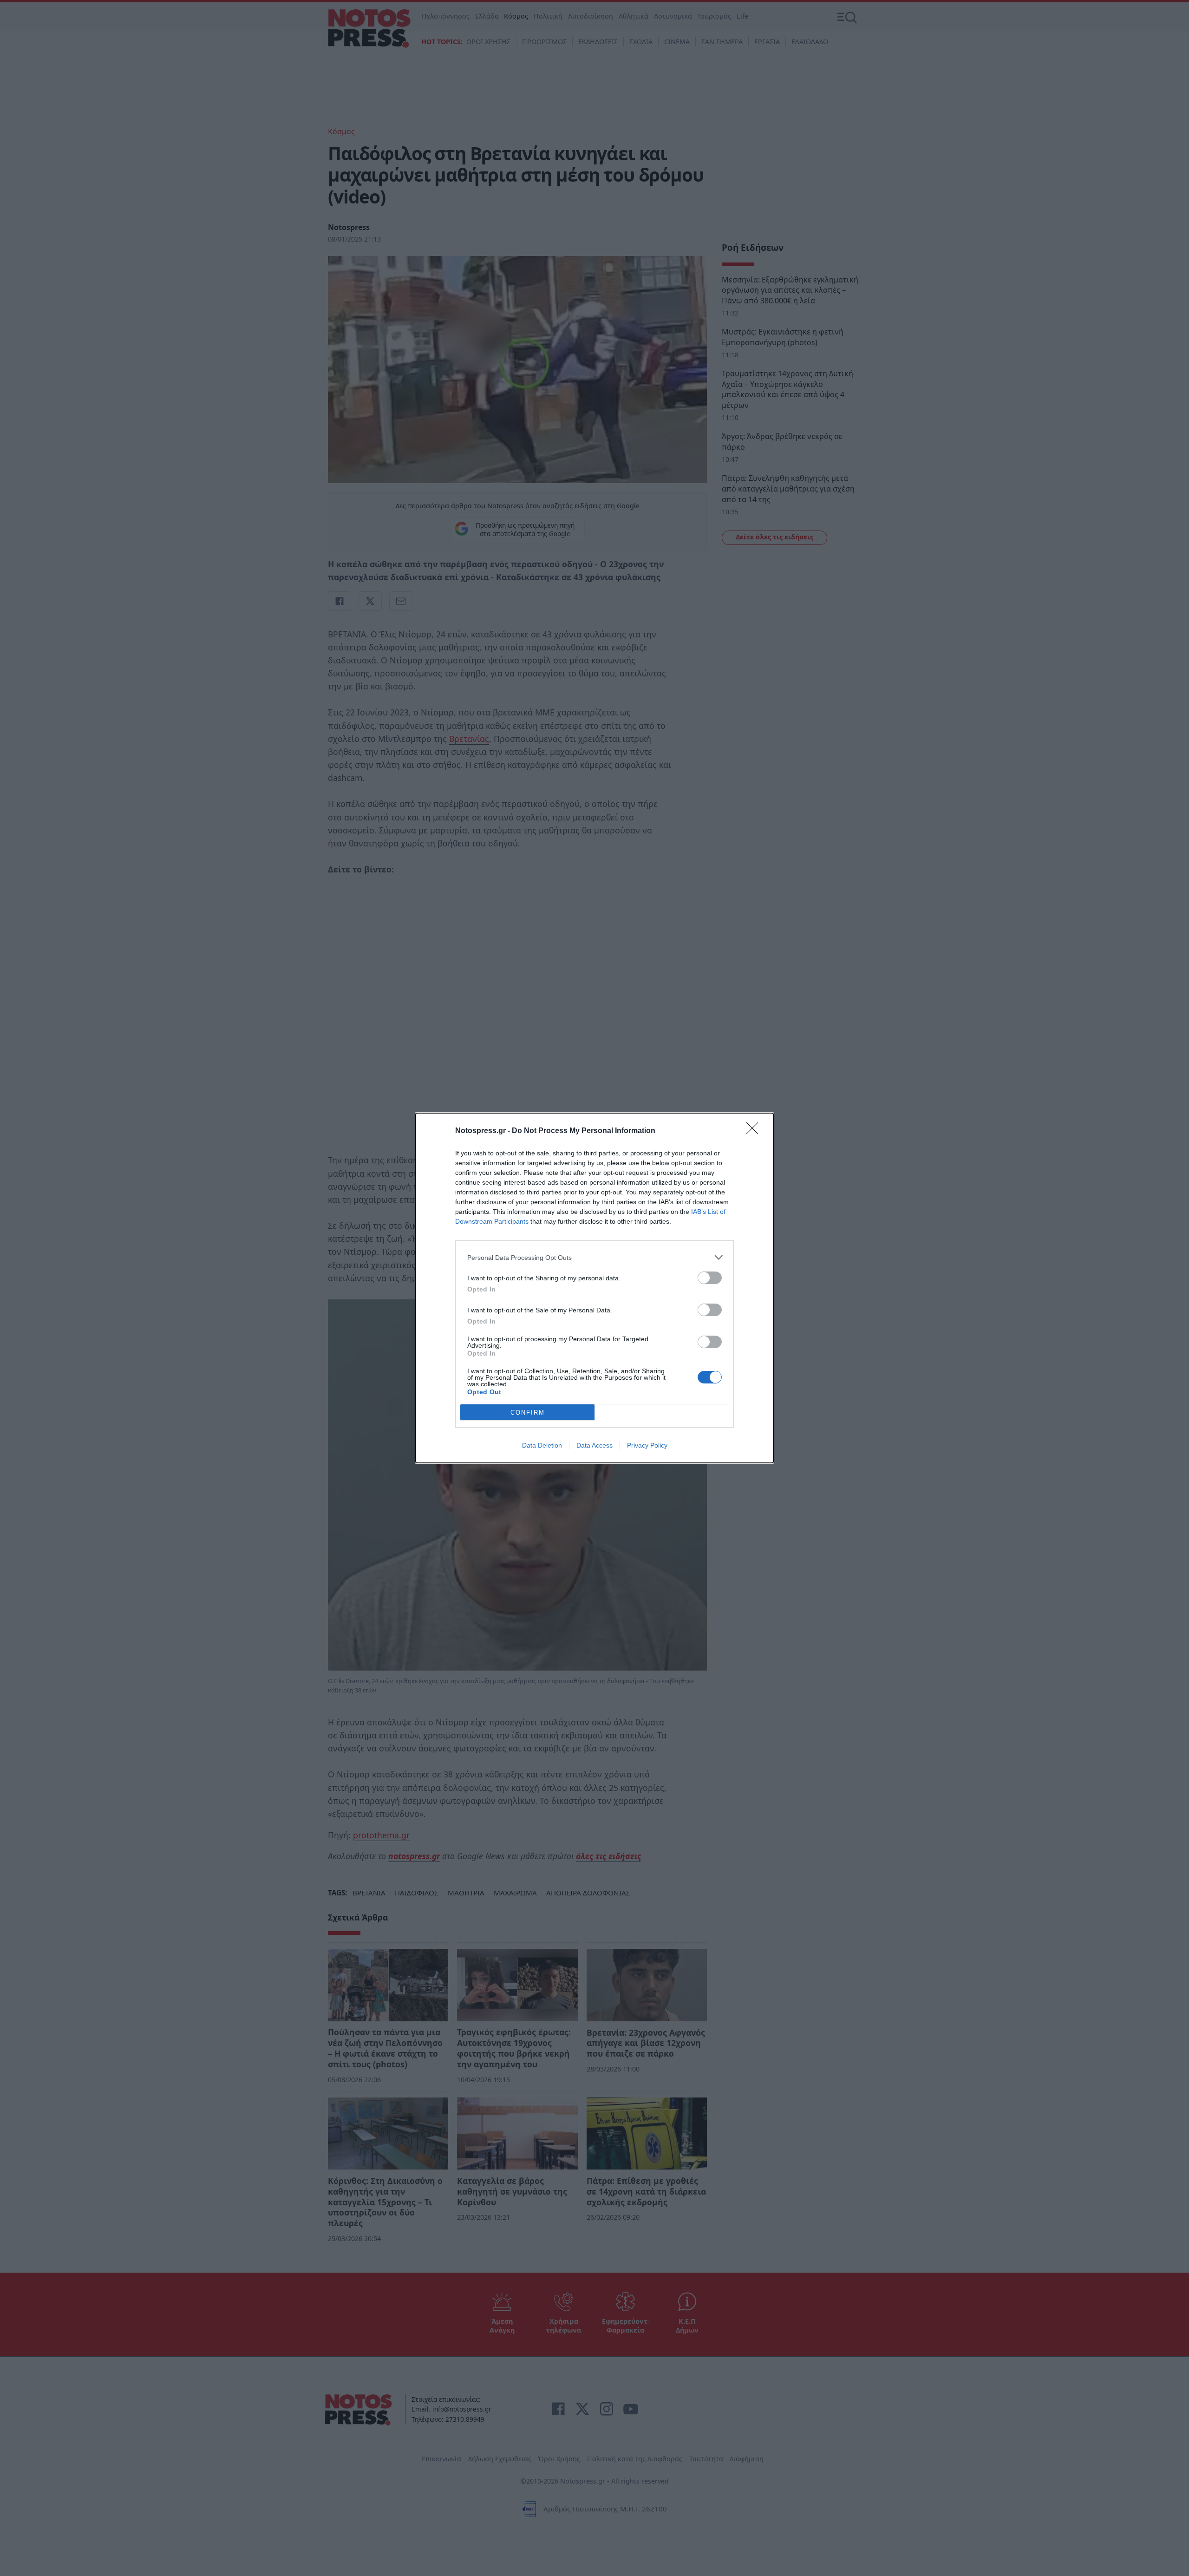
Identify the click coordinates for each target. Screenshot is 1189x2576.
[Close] (755, 1131)
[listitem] (594, 1257)
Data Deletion (542, 1445)
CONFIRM (528, 1413)
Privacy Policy (647, 1445)
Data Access (594, 1445)
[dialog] (594, 1288)
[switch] (710, 1278)
